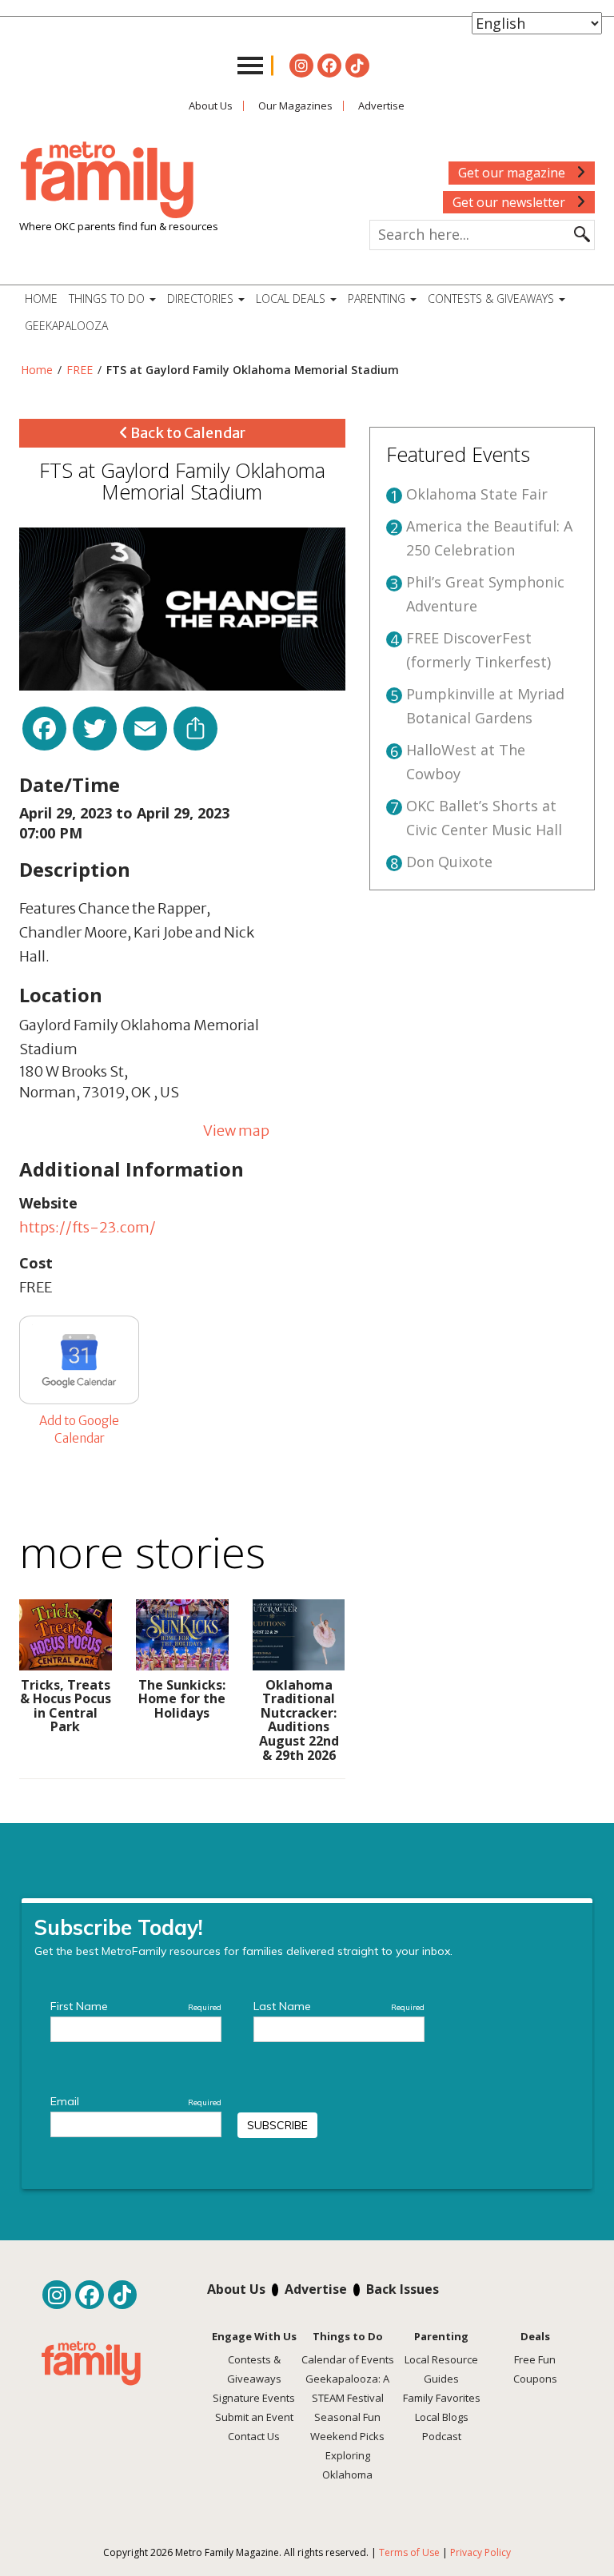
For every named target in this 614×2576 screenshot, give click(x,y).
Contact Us (254, 2436)
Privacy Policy (480, 2552)
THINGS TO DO (108, 299)
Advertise (381, 106)
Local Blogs (442, 2417)
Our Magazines (295, 106)
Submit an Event (254, 2417)
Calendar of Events (348, 2359)
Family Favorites (442, 2398)
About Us (211, 106)
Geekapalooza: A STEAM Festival (347, 2388)
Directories (202, 299)
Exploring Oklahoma (347, 2465)
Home (41, 299)
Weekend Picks (347, 2436)
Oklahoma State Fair (477, 494)
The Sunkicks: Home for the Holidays (182, 1699)
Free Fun (535, 2359)
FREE (80, 370)
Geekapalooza (66, 326)
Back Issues (403, 2289)
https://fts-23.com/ (88, 1227)
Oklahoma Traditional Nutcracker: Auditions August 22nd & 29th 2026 (299, 1720)
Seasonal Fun (347, 2417)
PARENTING (378, 299)
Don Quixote (449, 862)
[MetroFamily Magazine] (107, 181)
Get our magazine (513, 173)
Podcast (442, 2436)
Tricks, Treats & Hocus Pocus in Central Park (66, 1706)
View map (236, 1131)
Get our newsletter (510, 202)
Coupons (535, 2379)
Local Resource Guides (441, 2369)
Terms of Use (409, 2552)
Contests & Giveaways (492, 299)
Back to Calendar (187, 433)
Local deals (292, 299)
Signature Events (254, 2398)
